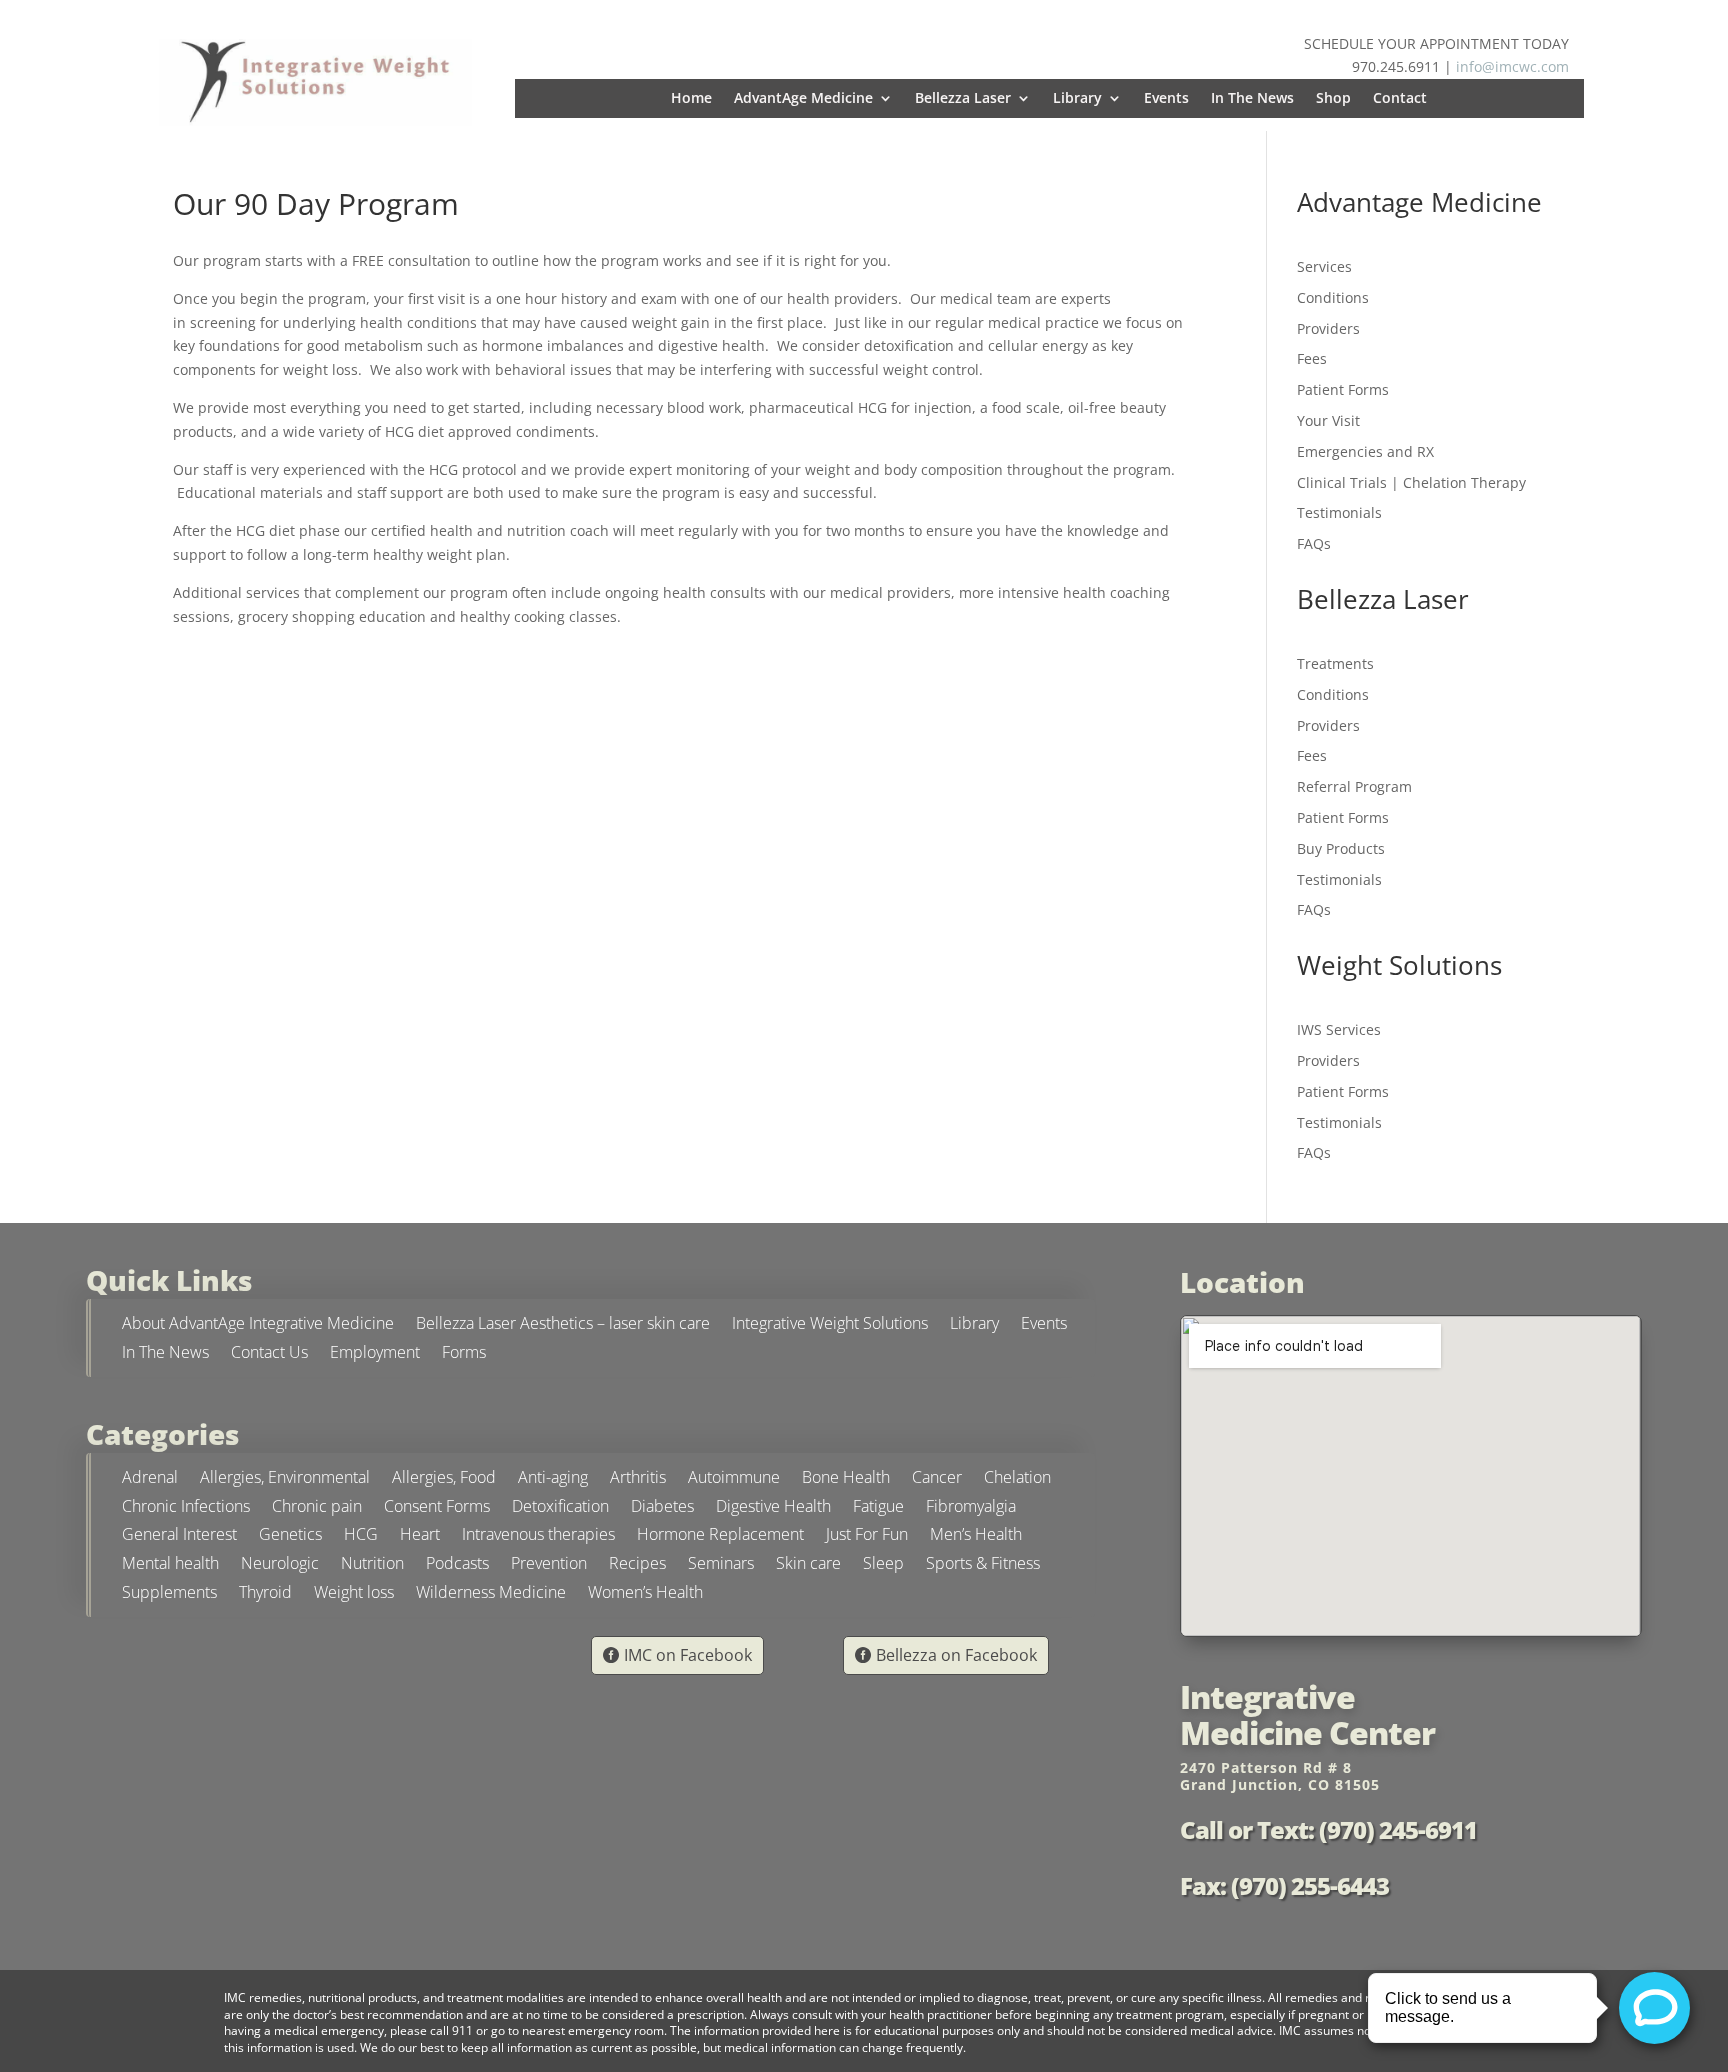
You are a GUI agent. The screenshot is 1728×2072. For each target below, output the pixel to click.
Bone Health (846, 1479)
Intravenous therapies (538, 1536)
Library (1077, 99)
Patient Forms (1343, 389)
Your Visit (1328, 420)
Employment (375, 1354)
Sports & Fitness (983, 1565)
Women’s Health (645, 1594)
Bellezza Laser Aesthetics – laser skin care (563, 1325)
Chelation (1017, 1479)
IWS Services (1339, 1029)
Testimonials (1339, 512)
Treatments (1335, 663)
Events (1166, 99)
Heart (420, 1536)
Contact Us (269, 1354)
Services (1324, 266)
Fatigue (878, 1508)
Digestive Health (773, 1508)
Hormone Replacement (720, 1536)
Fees (1312, 358)
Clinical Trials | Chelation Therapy (1411, 482)
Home (691, 99)
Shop (1333, 99)
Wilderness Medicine (491, 1594)
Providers (1328, 328)
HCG (361, 1536)
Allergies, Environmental (285, 1479)
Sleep (883, 1565)
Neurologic (280, 1565)
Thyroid (265, 1594)
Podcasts (457, 1565)
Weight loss (354, 1594)
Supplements (169, 1594)
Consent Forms (437, 1508)
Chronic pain (317, 1508)
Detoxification (560, 1508)
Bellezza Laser (963, 99)
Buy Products (1341, 848)
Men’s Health (976, 1536)
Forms (464, 1354)
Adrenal (150, 1479)
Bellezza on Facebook (956, 1655)
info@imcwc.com (1512, 66)
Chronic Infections (186, 1508)
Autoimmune (734, 1479)
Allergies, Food (444, 1479)
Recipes (637, 1565)
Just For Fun (867, 1536)
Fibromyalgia (971, 1508)
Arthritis (638, 1479)
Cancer (937, 1479)
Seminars (721, 1565)
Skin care (808, 1565)
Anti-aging (553, 1479)
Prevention (549, 1565)
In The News (1252, 99)
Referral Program (1354, 786)
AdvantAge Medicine (803, 99)
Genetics (290, 1536)
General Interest (179, 1536)
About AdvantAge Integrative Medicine (258, 1325)
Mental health (170, 1565)
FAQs (1314, 543)
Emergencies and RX (1365, 451)
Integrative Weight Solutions (830, 1325)
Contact (1400, 99)
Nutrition (372, 1565)
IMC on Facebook (688, 1655)
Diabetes (662, 1508)
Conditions (1333, 297)
